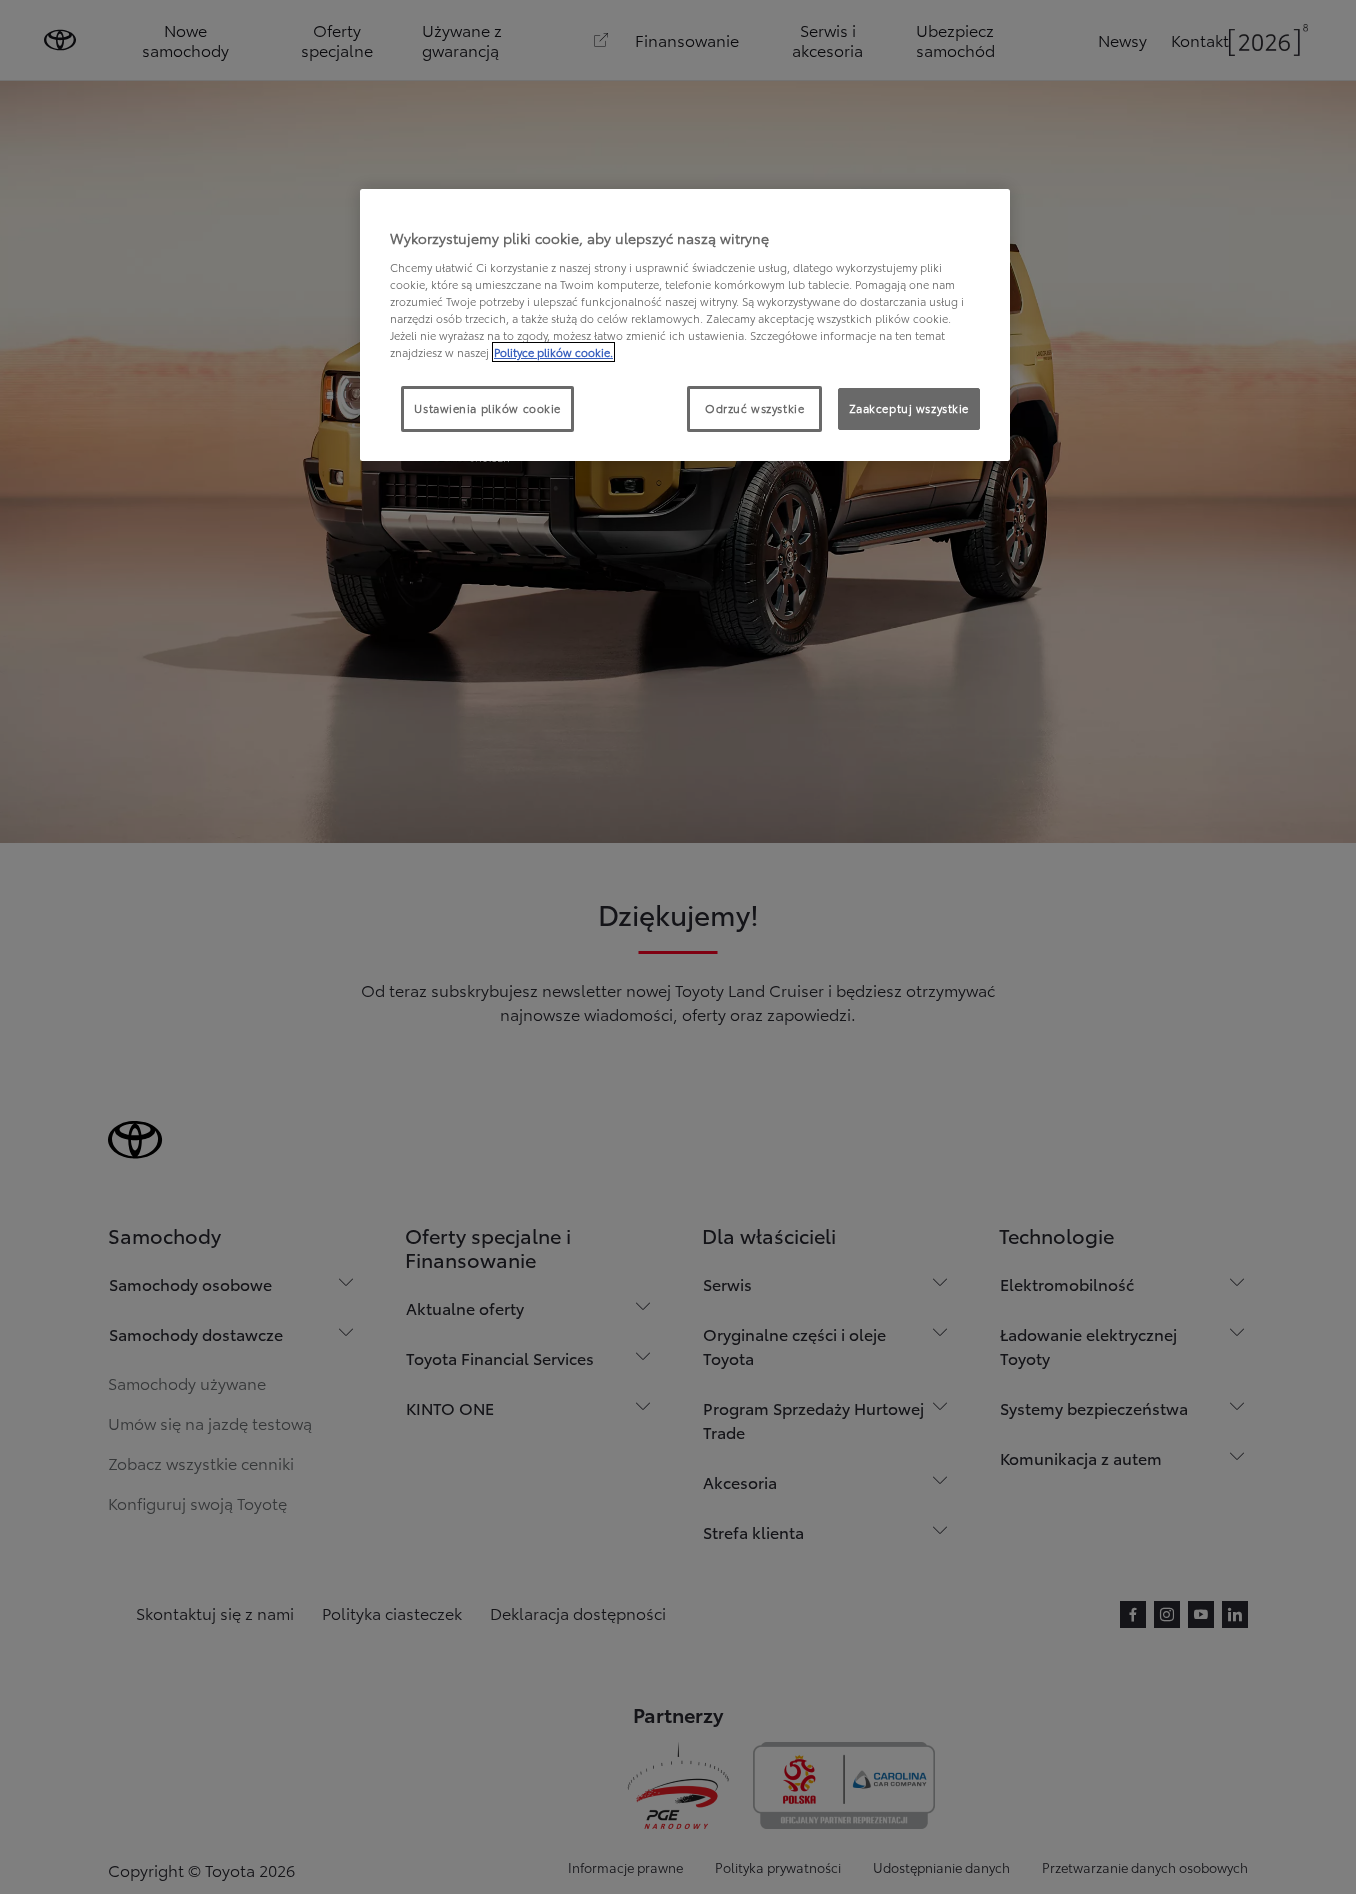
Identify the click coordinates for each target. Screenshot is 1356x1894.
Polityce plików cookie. (553, 352)
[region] (685, 325)
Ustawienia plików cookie (487, 408)
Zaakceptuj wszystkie (909, 408)
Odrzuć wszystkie (754, 408)
